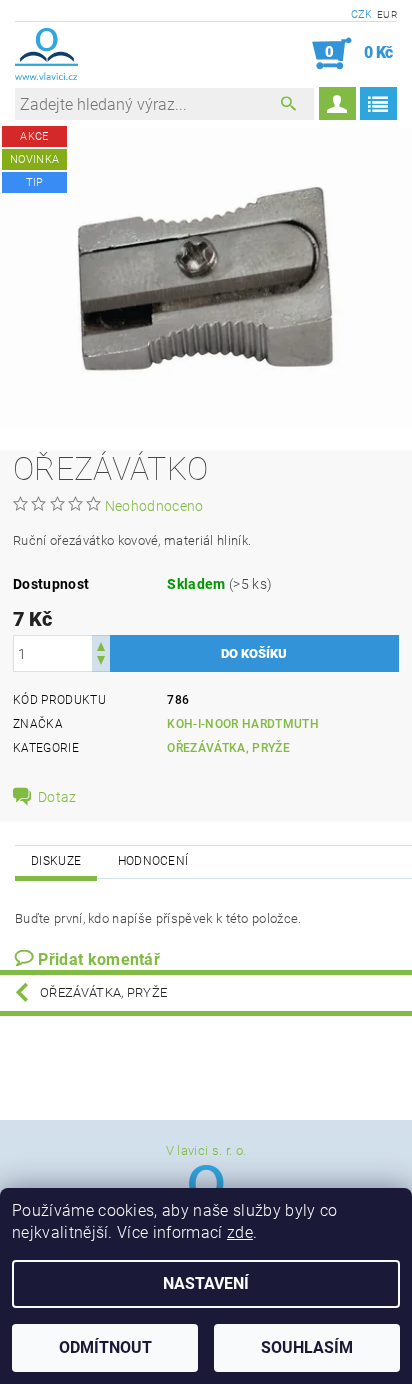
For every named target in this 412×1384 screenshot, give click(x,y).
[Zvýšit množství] (101, 644)
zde (240, 1232)
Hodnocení (153, 861)
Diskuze (56, 861)
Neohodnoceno (154, 506)
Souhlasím (307, 1347)
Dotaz (57, 797)
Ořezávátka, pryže (228, 748)
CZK (362, 14)
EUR (387, 14)
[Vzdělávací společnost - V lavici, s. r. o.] (46, 54)
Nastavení (206, 1283)
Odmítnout (105, 1347)
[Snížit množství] (101, 662)
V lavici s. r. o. (206, 1150)
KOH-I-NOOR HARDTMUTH (242, 724)
